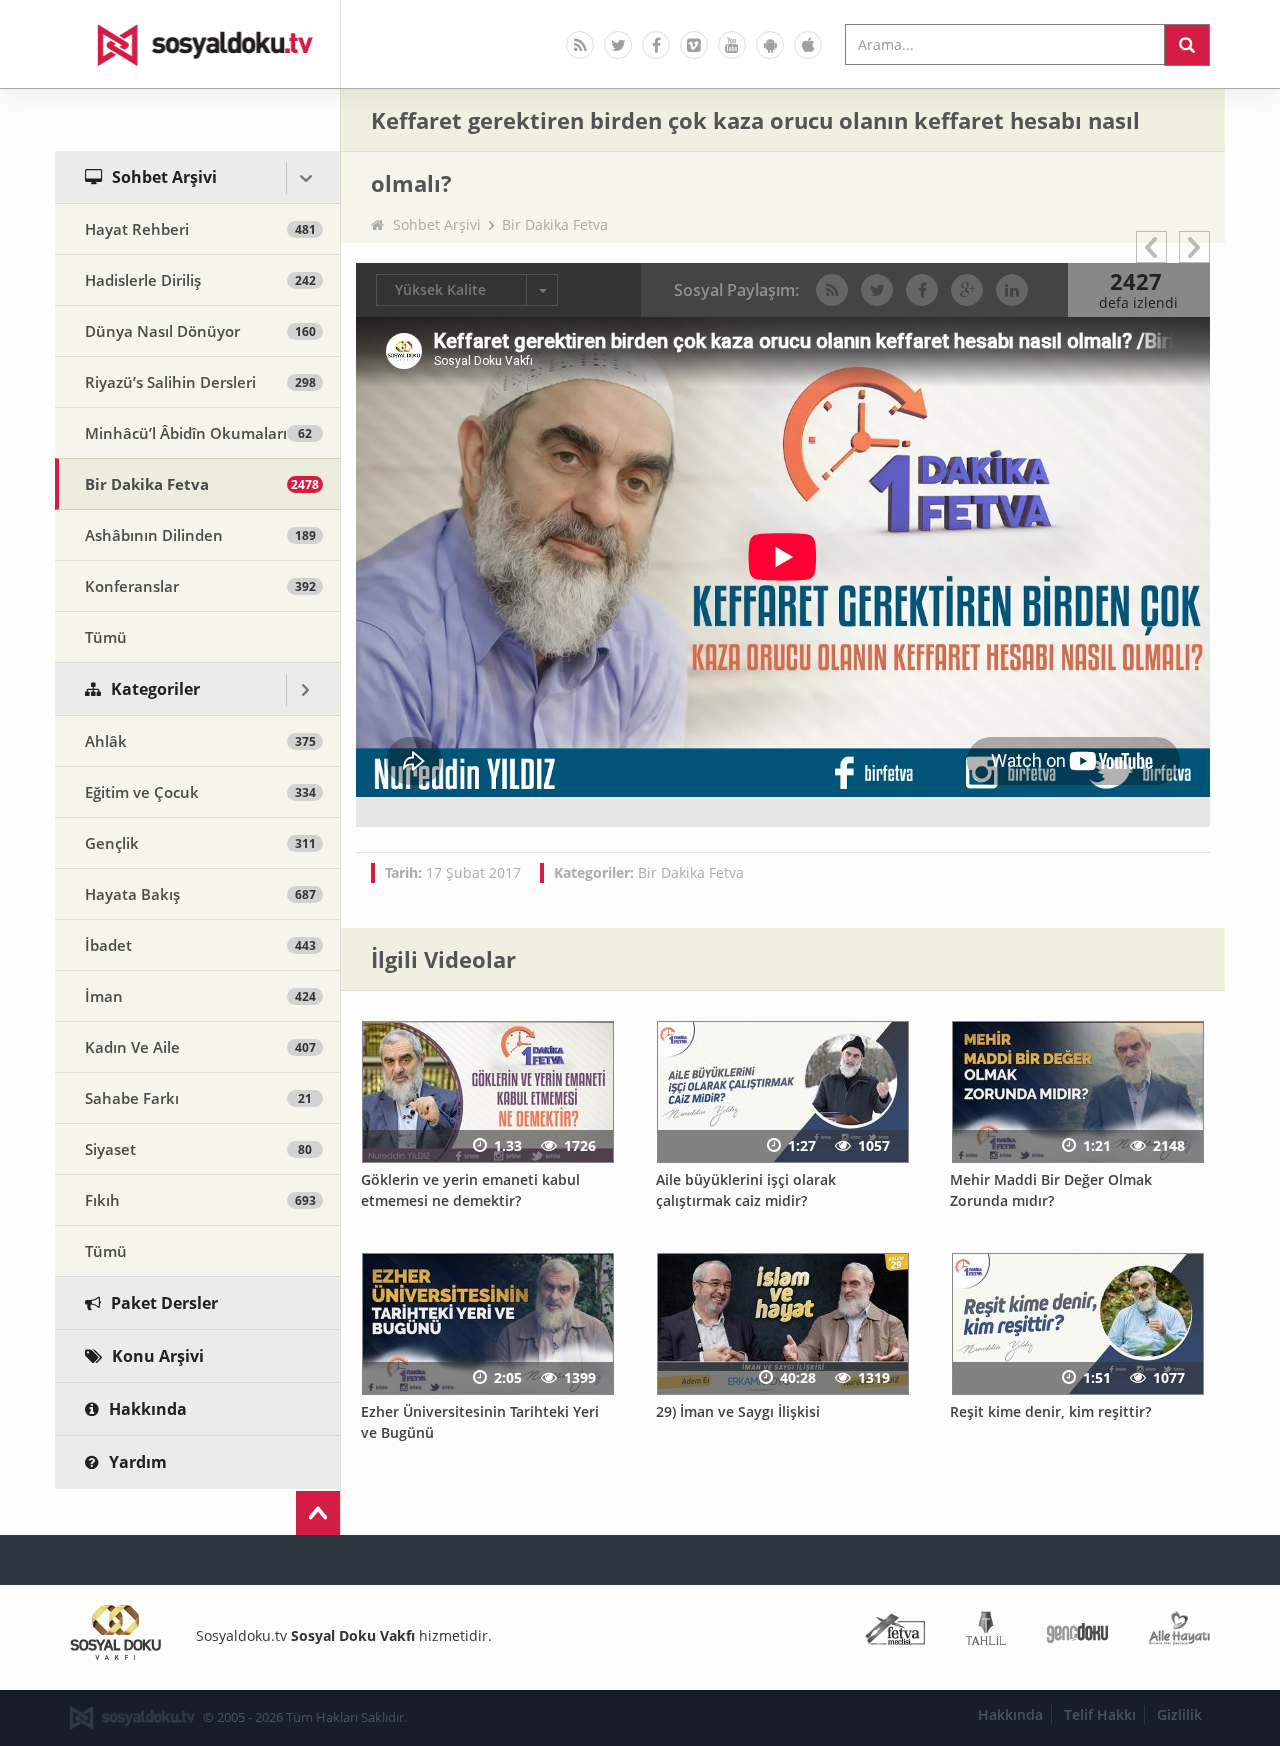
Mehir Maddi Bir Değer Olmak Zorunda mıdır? (1051, 1190)
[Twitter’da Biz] (618, 45)
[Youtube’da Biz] (732, 45)
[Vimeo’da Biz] (694, 45)
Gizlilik (1179, 1714)
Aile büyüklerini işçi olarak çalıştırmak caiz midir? (746, 1190)
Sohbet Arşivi (437, 224)
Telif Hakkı (1100, 1714)
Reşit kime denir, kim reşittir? (1050, 1411)
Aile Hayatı (1179, 1632)
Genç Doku (1077, 1632)
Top (318, 1513)
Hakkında (1010, 1714)
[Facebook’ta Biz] (656, 45)
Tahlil (986, 1632)
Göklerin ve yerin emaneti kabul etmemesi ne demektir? (470, 1190)
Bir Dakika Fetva (555, 224)
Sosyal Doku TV (198, 44)
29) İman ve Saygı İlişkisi (738, 1411)
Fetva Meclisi (895, 1632)
